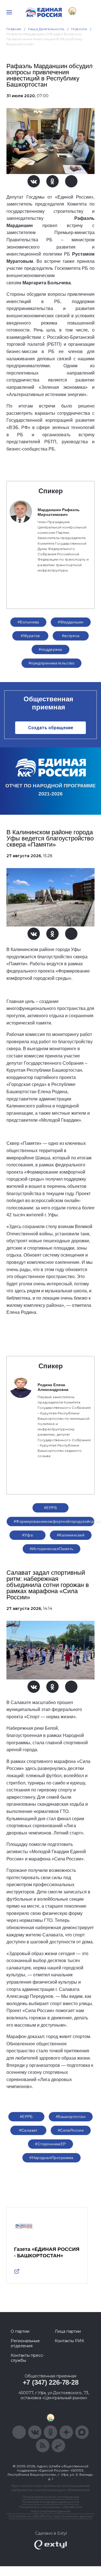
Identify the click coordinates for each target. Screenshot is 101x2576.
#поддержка (50, 649)
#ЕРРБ (50, 1508)
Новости (79, 29)
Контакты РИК (69, 2341)
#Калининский (71, 1535)
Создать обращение (51, 728)
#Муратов (30, 636)
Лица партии (68, 2331)
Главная (14, 29)
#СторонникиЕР (50, 2144)
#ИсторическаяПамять (52, 1549)
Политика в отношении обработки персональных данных (51, 2509)
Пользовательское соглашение (51, 2497)
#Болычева (28, 622)
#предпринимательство (51, 663)
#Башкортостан (71, 2117)
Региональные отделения (25, 2343)
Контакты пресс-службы (27, 2358)
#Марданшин (71, 622)
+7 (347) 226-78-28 (51, 2382)
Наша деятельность (46, 29)
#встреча (71, 636)
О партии (20, 2331)
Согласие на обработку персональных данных (50, 2516)
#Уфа (28, 1535)
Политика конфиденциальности (50, 2502)
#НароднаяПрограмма (51, 2158)
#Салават (28, 2130)
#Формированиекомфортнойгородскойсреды (54, 1521)
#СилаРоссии (71, 2130)
